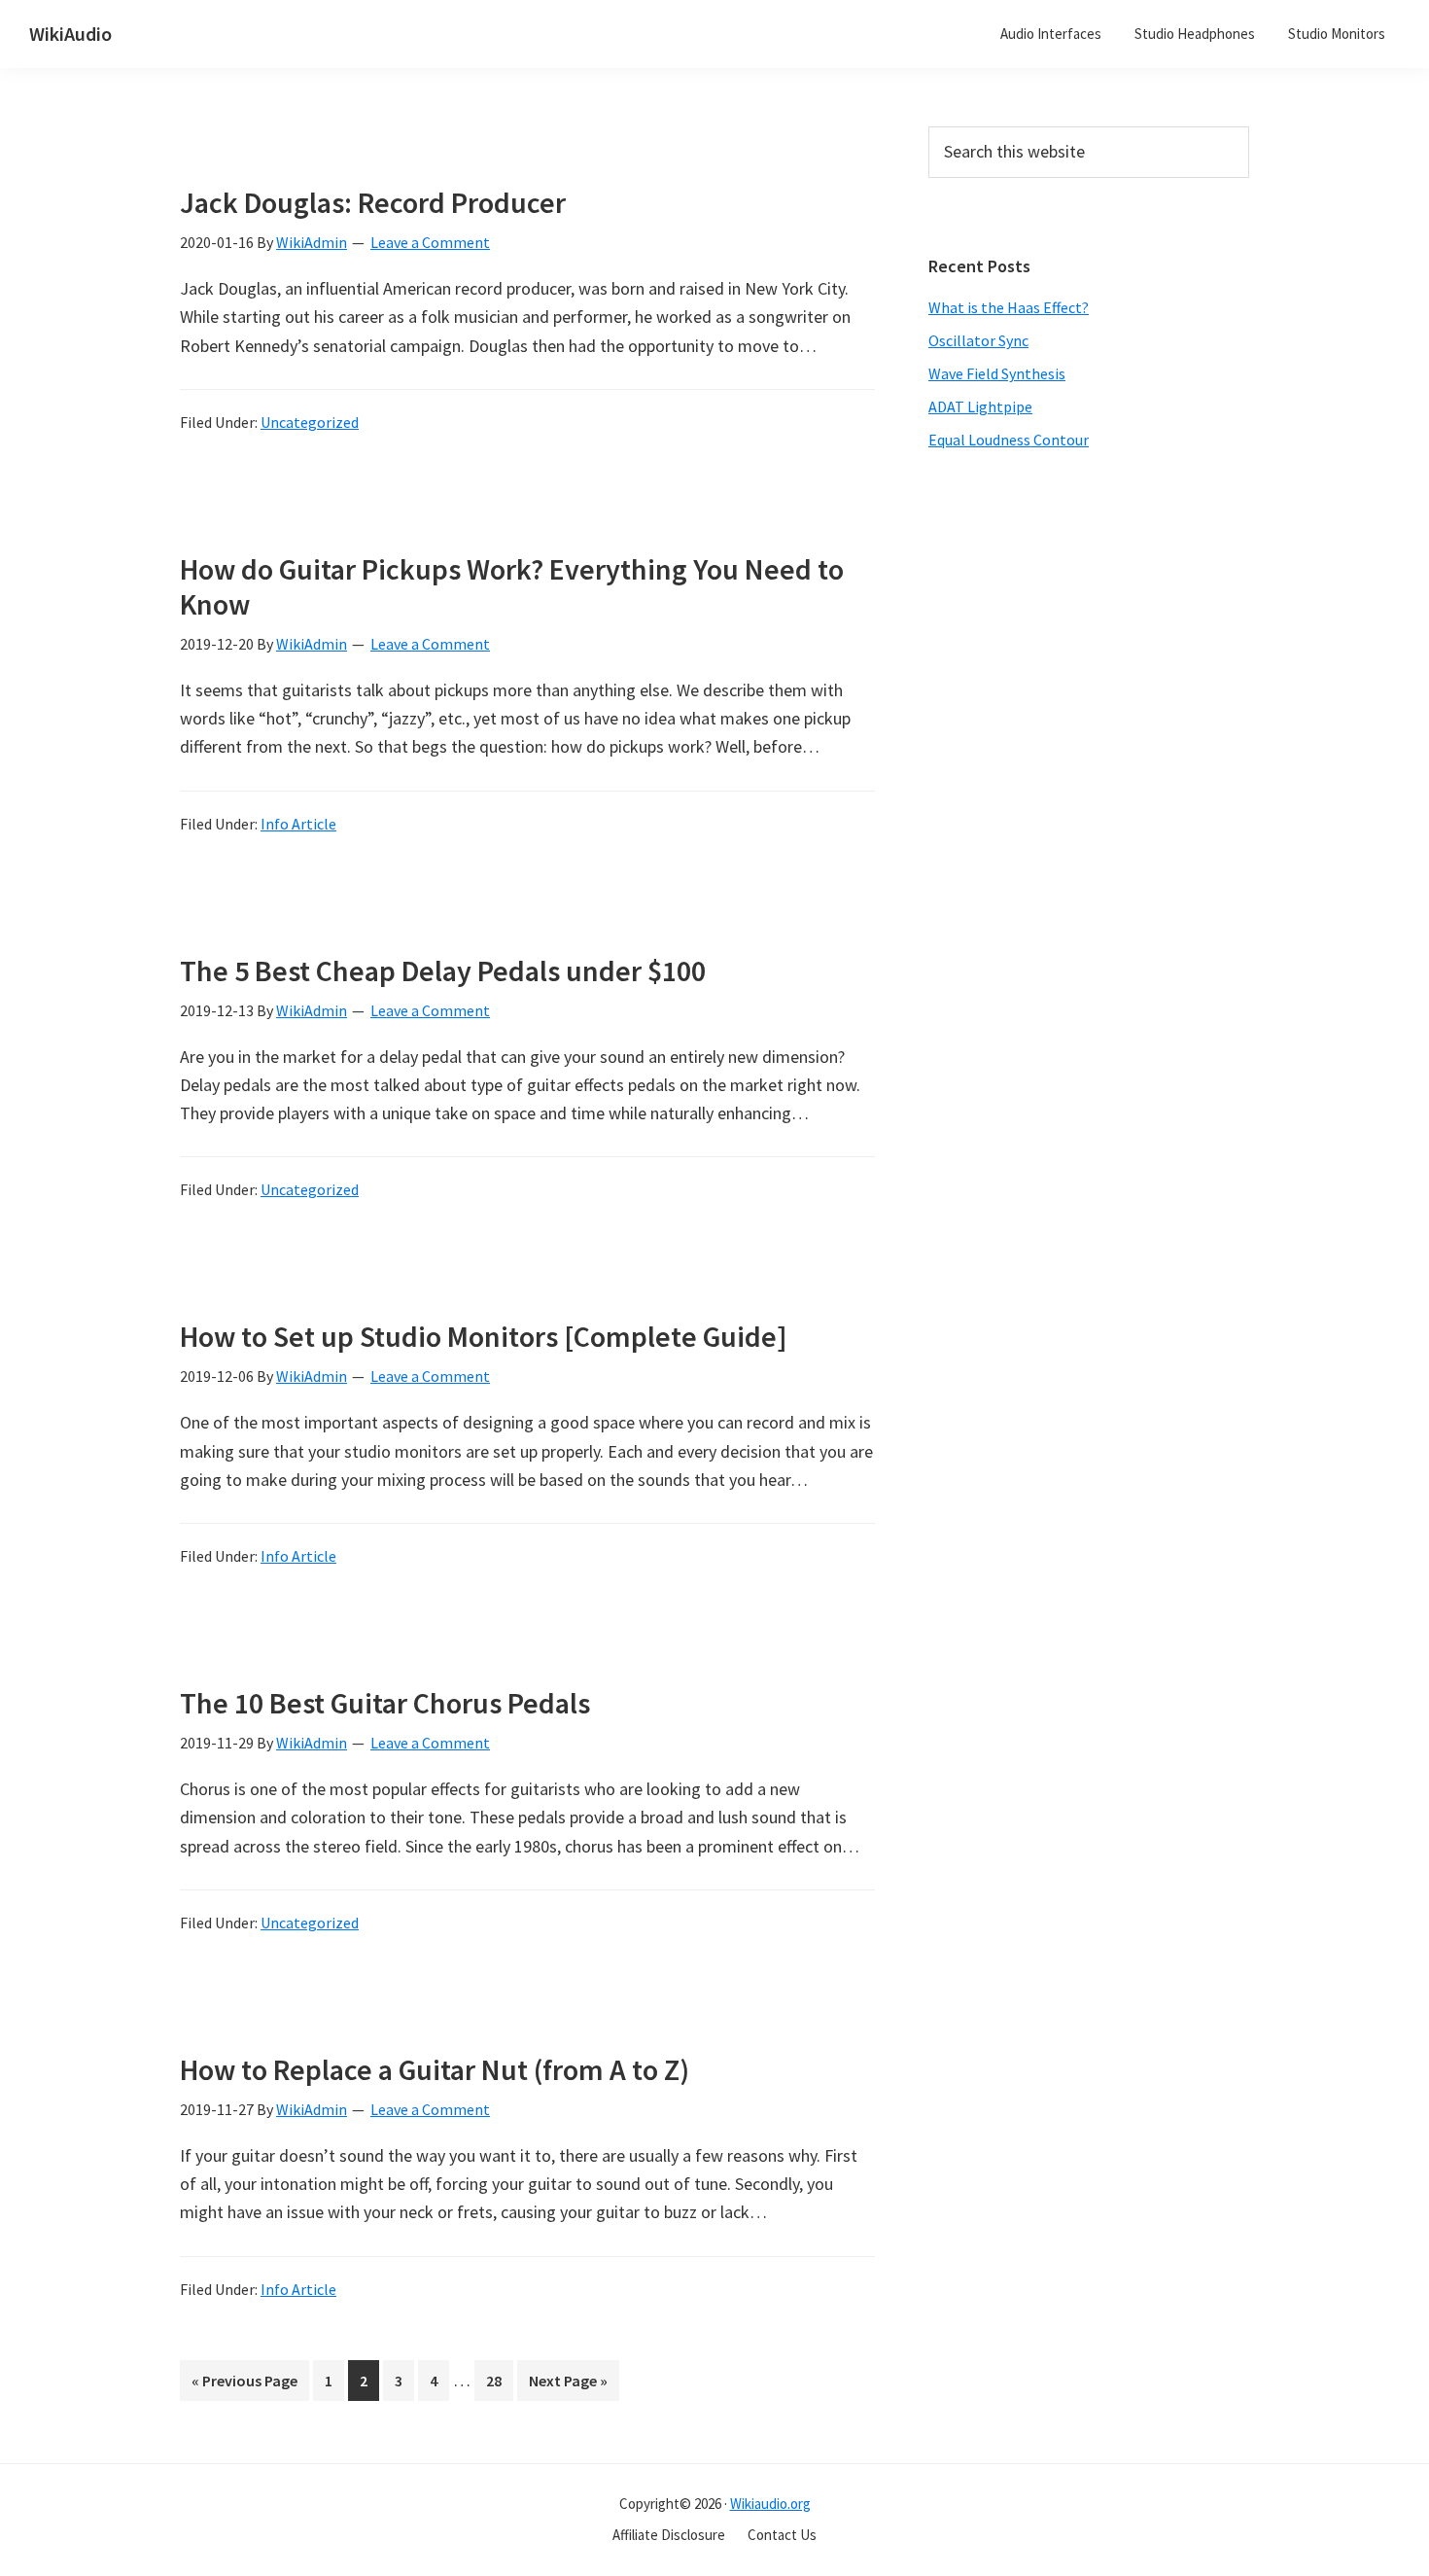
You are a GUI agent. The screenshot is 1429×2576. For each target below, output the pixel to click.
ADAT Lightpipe (980, 406)
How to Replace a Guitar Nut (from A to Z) (435, 2069)
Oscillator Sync (978, 340)
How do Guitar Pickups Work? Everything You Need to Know (512, 586)
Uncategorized (310, 422)
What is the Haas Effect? (1009, 307)
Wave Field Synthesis (997, 373)
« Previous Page (244, 2385)
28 (499, 2385)
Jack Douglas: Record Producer (373, 202)
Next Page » (568, 2385)
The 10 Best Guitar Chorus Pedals (385, 1703)
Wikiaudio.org (770, 2504)
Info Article (298, 824)
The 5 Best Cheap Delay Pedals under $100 (443, 970)
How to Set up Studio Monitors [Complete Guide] (484, 1336)
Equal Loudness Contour (1009, 440)
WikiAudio (70, 34)
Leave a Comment (430, 242)
